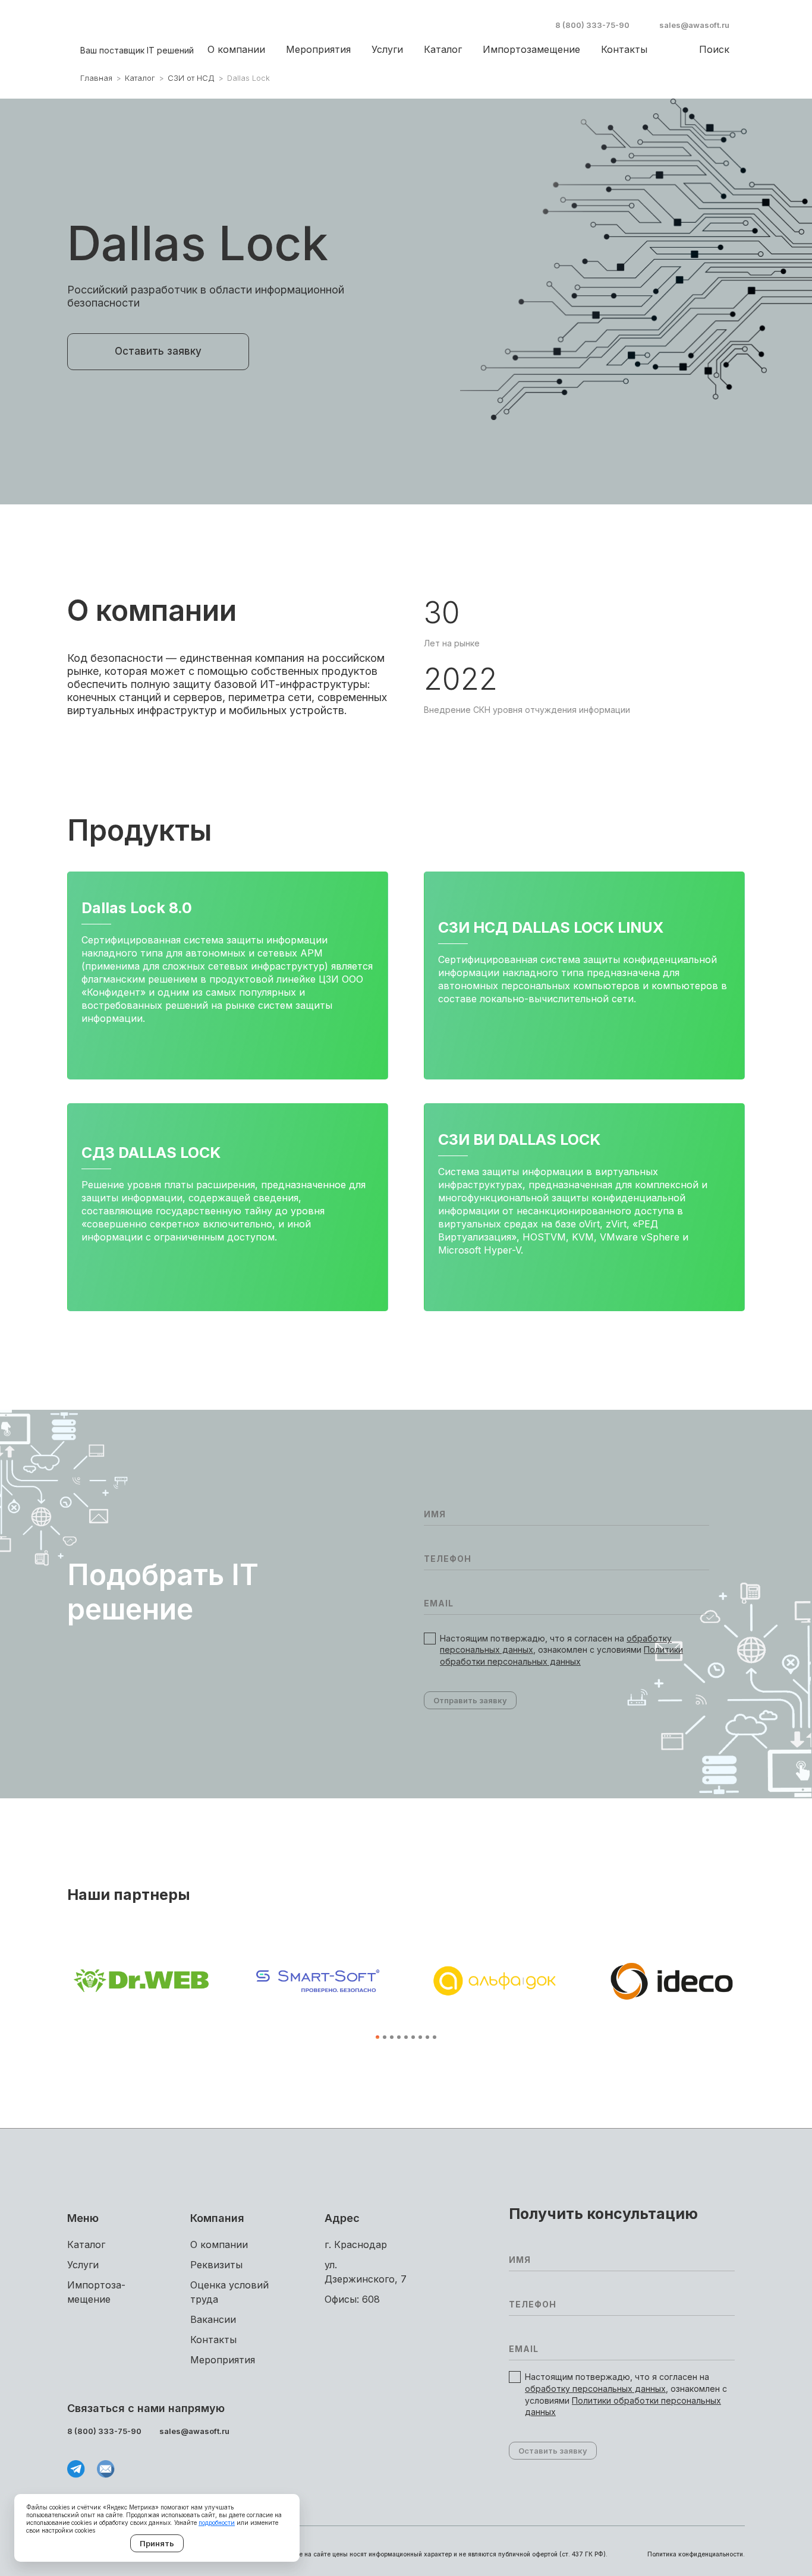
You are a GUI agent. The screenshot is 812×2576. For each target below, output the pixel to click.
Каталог (443, 49)
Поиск (714, 49)
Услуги (387, 49)
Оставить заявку (158, 351)
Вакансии (213, 2319)
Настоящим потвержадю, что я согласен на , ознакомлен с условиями (561, 1650)
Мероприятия (318, 49)
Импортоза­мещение (531, 49)
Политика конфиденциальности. (696, 2554)
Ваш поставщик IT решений (137, 50)
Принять (157, 2543)
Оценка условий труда (229, 2292)
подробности (217, 2523)
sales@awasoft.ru (694, 25)
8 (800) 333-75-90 (592, 25)
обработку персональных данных (595, 2389)
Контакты (624, 49)
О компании (236, 49)
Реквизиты (216, 2265)
